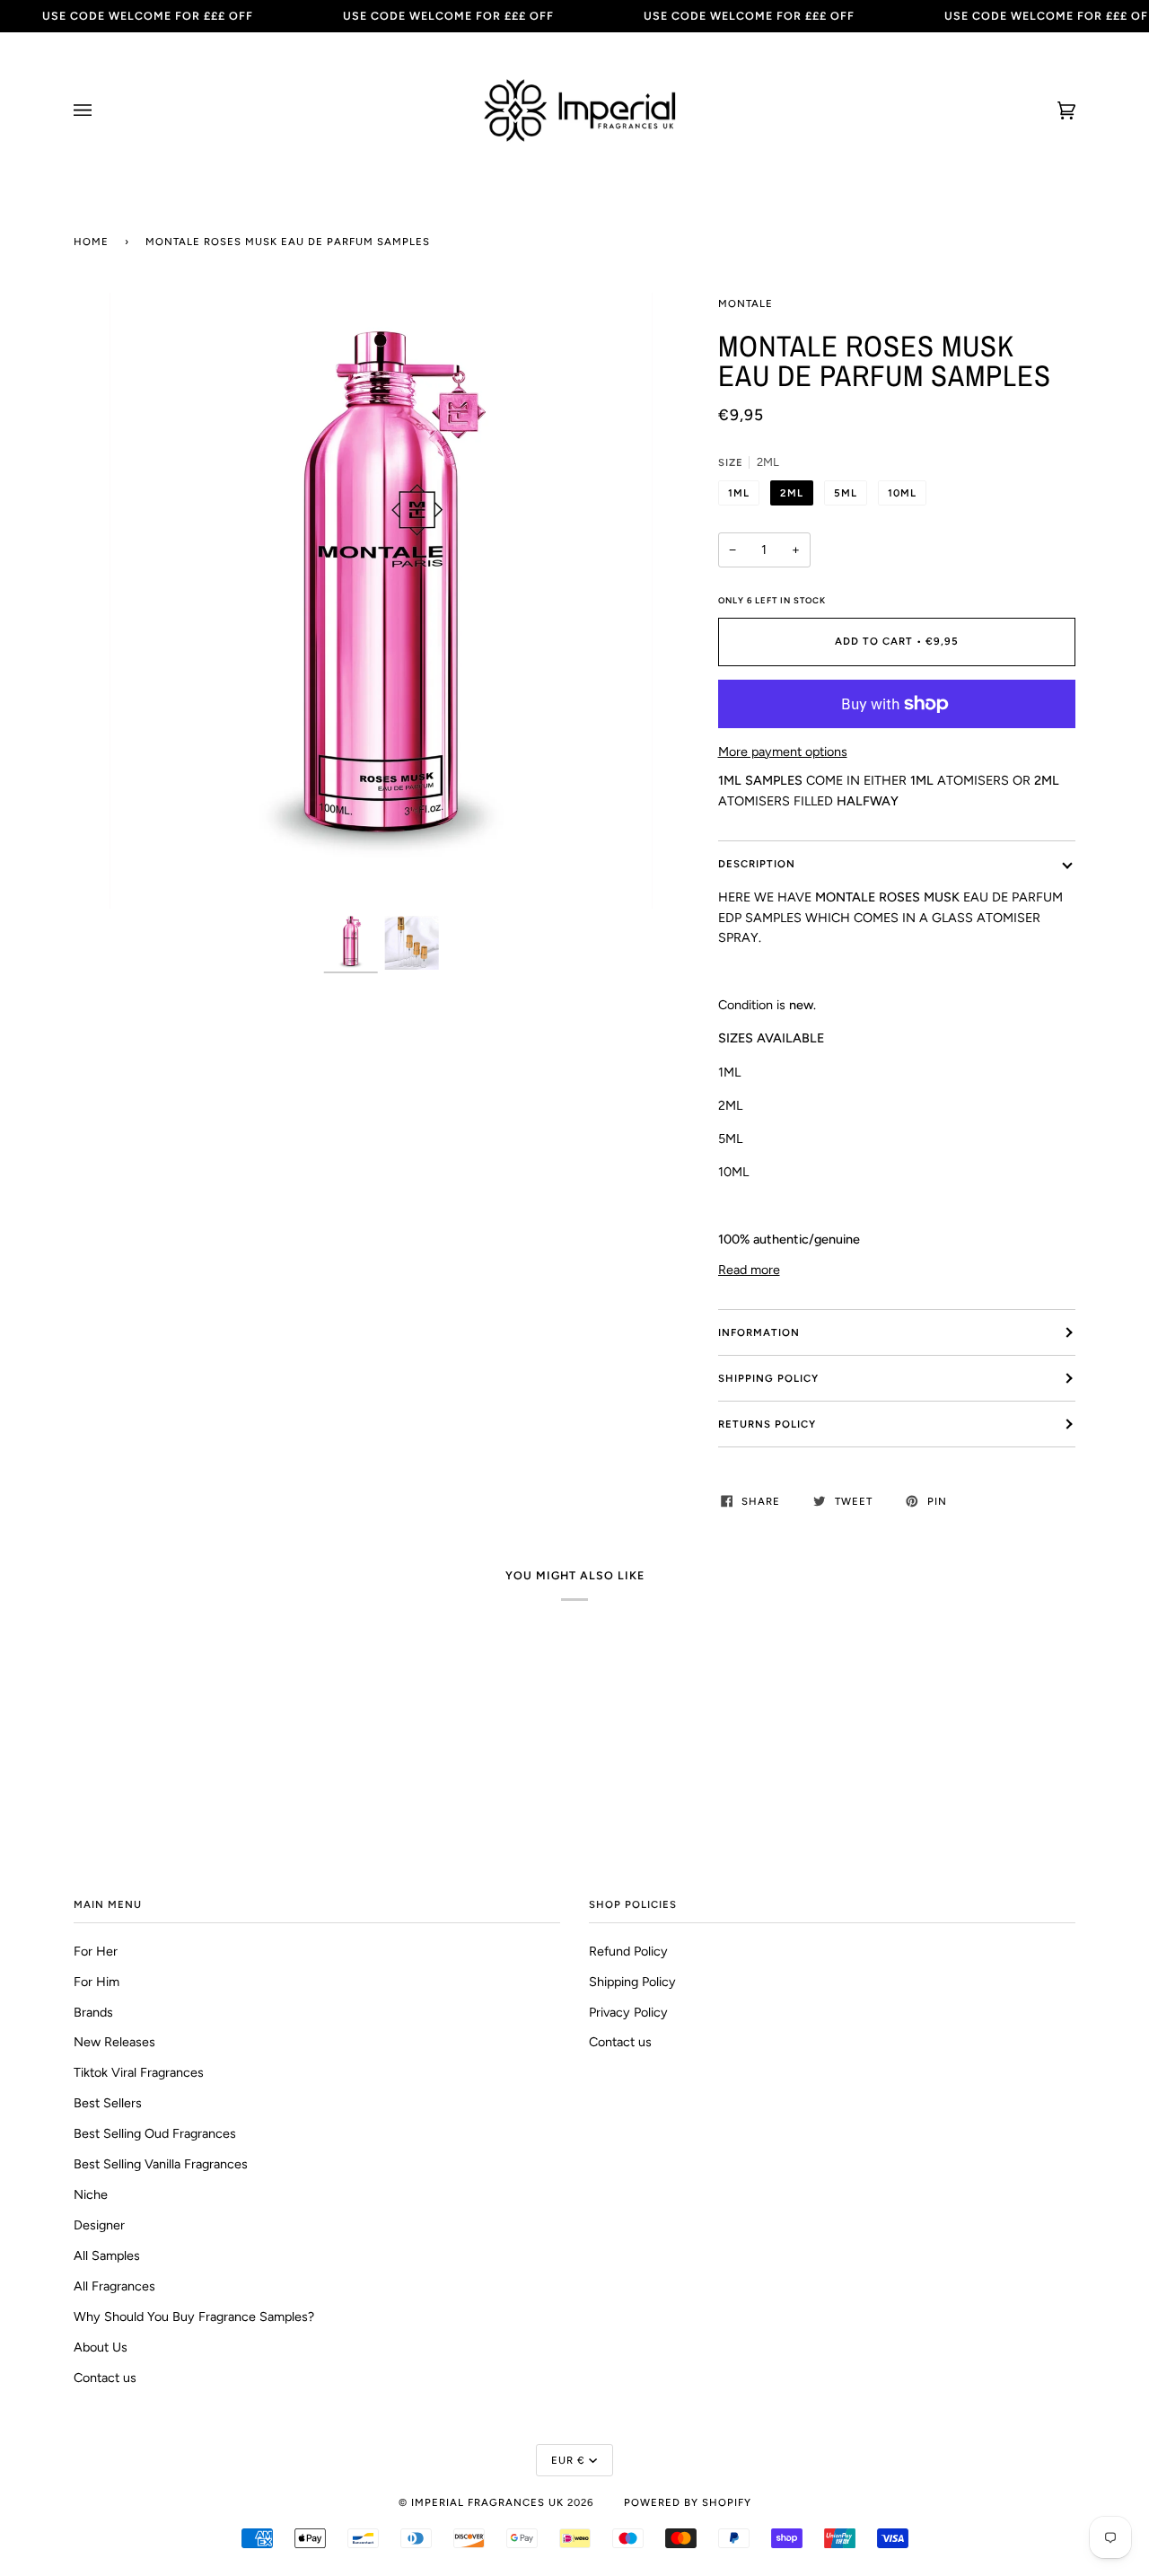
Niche (91, 2194)
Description (757, 864)
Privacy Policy (628, 2012)
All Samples (107, 2255)
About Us (101, 2347)
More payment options (783, 752)
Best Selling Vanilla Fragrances (161, 2164)
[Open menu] (101, 110)
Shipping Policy (768, 1378)
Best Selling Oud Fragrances (155, 2133)
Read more (749, 1270)
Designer (99, 2225)
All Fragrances (114, 2286)
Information (759, 1332)
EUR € (568, 2460)
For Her (96, 1951)
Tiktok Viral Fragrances (139, 2072)
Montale (746, 303)
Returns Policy (767, 1424)
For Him (96, 1982)
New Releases (114, 2042)
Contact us (105, 2378)
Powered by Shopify (688, 2502)
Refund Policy (628, 1951)
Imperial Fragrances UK (487, 2502)
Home (91, 242)
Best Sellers (108, 2103)
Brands (93, 2012)
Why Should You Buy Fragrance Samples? (194, 2317)
